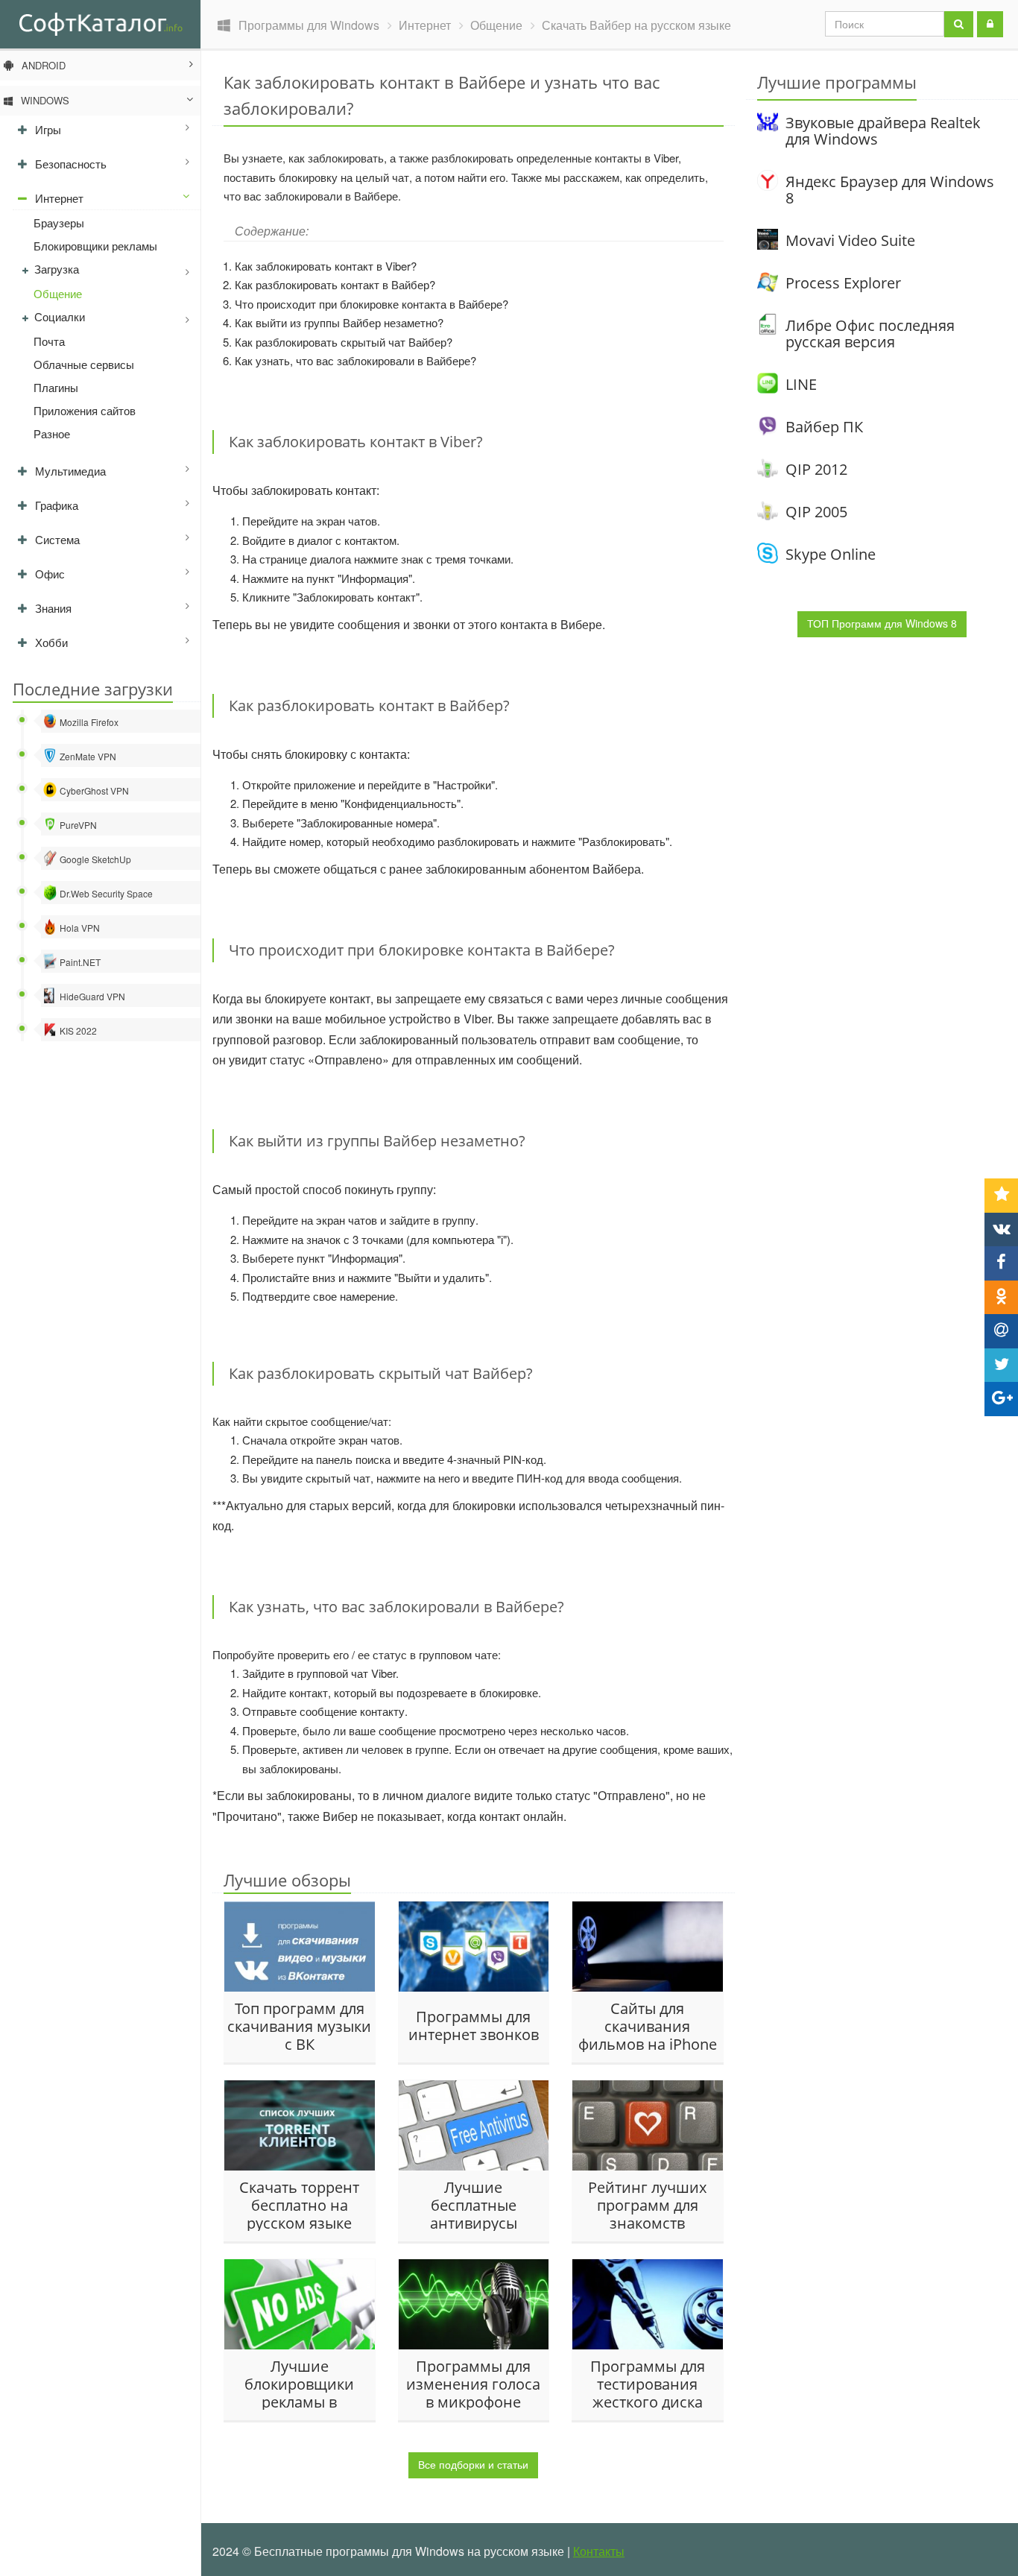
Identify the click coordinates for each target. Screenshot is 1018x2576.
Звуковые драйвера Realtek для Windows (883, 131)
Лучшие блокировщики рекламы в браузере (299, 2384)
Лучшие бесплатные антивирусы (474, 2205)
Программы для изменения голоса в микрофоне (473, 2384)
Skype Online (831, 554)
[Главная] (100, 23)
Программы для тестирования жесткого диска (648, 2384)
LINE (801, 384)
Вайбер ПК (824, 427)
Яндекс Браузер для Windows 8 (890, 190)
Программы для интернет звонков (474, 2026)
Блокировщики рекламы (95, 246)
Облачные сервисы (84, 364)
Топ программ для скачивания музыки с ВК (299, 2026)
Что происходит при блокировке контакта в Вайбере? (372, 304)
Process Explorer (843, 283)
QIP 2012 (816, 469)
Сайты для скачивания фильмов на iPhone (648, 2026)
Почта (49, 341)
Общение (58, 293)
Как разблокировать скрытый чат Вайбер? (344, 342)
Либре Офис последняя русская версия (870, 334)
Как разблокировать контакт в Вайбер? (335, 284)
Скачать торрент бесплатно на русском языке (299, 2205)
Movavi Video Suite (850, 240)
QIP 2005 (816, 512)
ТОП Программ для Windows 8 (882, 623)
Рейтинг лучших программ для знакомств (647, 2205)
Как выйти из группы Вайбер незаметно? (339, 322)
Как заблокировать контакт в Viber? (326, 266)
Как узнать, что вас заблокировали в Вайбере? (355, 360)
